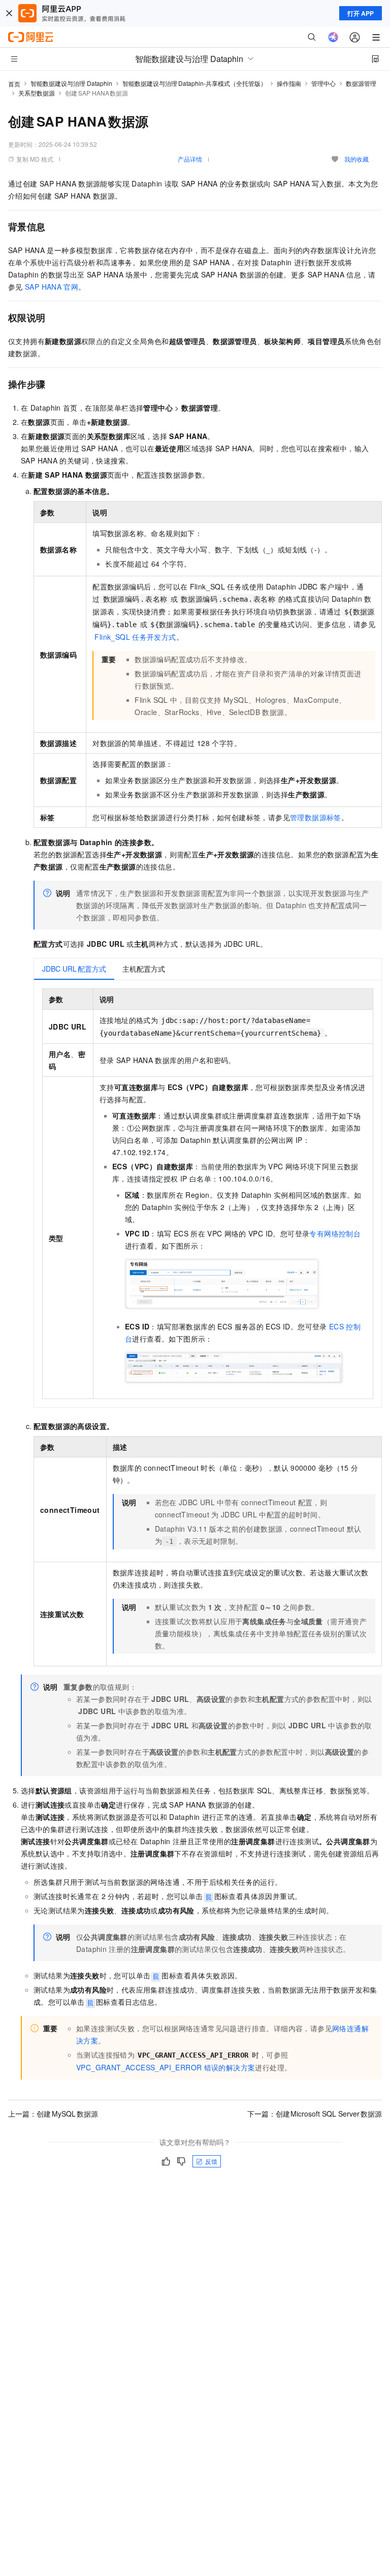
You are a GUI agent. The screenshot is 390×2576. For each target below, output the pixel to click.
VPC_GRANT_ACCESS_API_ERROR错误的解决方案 (166, 2067)
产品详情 (190, 159)
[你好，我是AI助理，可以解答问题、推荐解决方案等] (333, 37)
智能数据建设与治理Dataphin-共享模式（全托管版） (194, 83)
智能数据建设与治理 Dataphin (71, 83)
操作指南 (289, 83)
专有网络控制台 (335, 1233)
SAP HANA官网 (52, 287)
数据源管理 (361, 83)
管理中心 (323, 83)
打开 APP (361, 13)
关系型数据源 (37, 93)
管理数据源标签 (316, 817)
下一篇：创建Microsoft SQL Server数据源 (315, 2114)
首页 (14, 84)
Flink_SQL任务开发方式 (135, 637)
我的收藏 (356, 159)
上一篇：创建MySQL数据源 (53, 2114)
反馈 (211, 2161)
